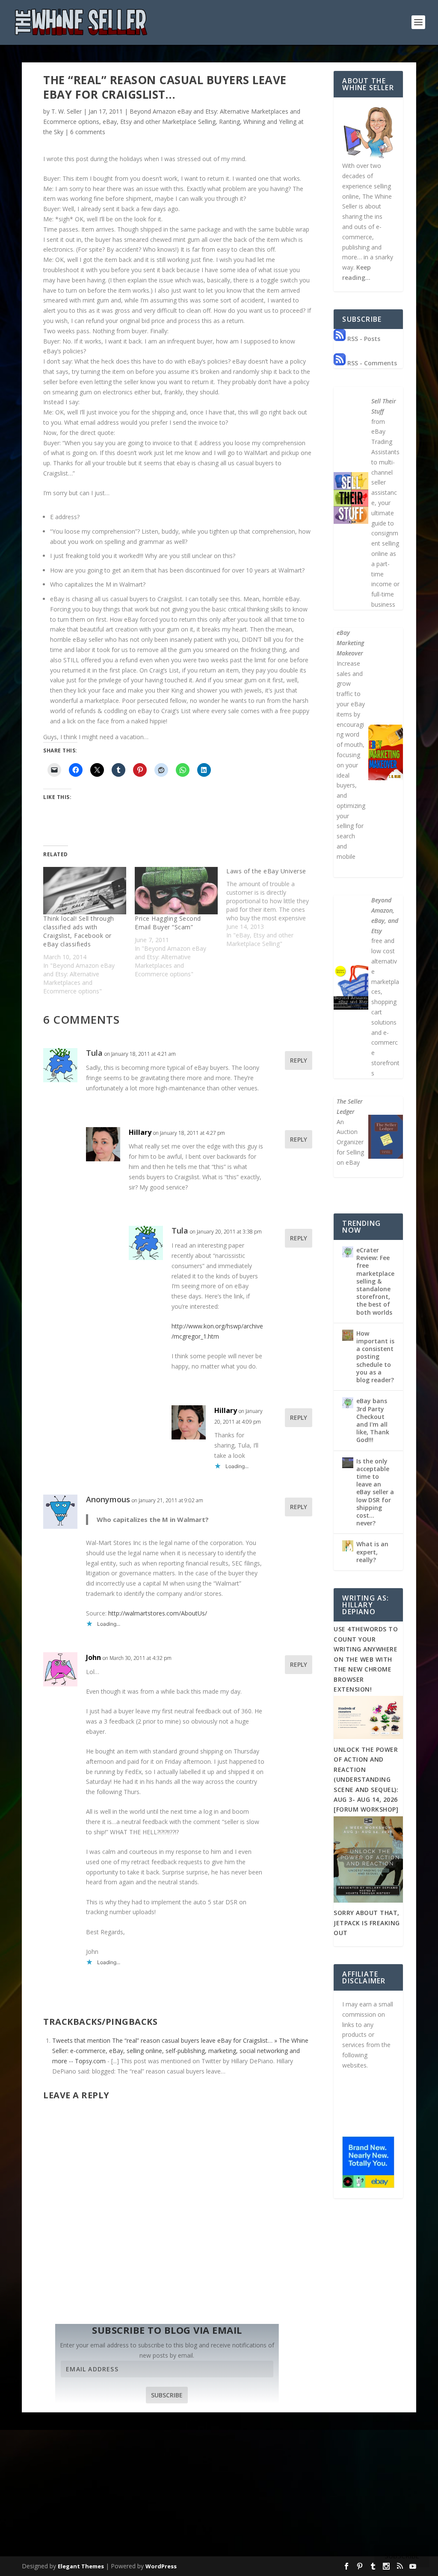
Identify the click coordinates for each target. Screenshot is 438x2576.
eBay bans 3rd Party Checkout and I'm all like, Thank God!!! (373, 1420)
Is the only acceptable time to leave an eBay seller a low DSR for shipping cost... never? (375, 1492)
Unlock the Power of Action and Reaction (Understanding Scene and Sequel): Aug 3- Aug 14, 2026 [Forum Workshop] (366, 1779)
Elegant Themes (81, 2566)
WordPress (161, 2566)
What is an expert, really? (372, 1552)
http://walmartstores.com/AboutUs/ (158, 1613)
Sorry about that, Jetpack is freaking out (367, 1923)
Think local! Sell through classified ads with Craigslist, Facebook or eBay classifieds (79, 931)
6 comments (88, 132)
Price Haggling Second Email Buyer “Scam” (168, 923)
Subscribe (167, 2395)
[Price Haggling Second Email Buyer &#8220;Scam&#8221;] (176, 891)
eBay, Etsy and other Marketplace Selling (159, 122)
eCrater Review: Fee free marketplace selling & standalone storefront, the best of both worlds (375, 1281)
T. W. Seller (67, 111)
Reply (299, 1060)
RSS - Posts (363, 339)
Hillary (140, 1132)
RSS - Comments (371, 363)
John (93, 1657)
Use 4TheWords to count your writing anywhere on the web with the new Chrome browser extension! (366, 1659)
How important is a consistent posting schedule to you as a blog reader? (375, 1357)
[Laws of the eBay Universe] (272, 908)
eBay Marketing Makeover (350, 643)
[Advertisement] (219, 2490)
